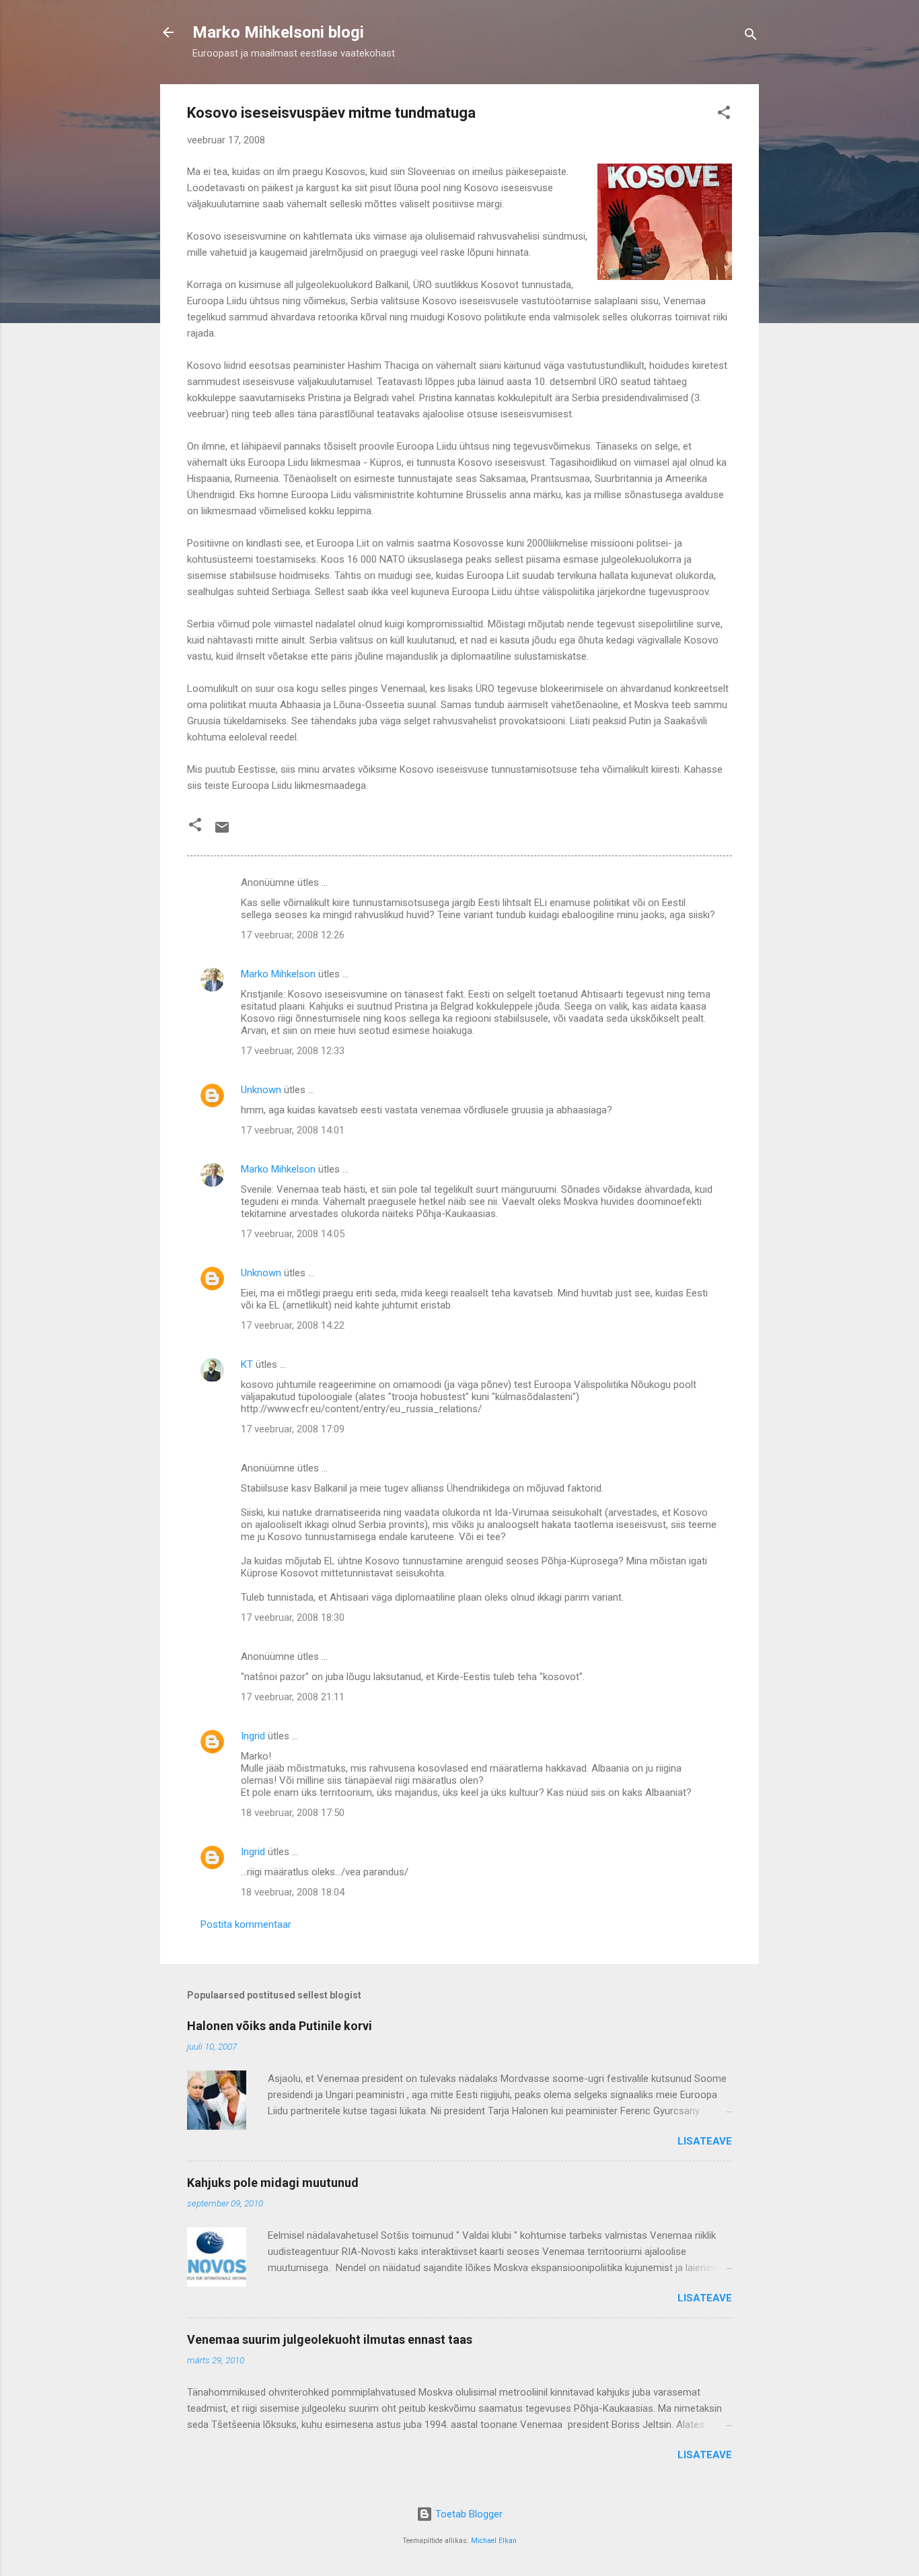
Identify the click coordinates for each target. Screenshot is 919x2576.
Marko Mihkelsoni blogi (278, 32)
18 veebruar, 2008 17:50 (293, 1813)
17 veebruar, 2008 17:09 (293, 1429)
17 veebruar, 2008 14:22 (293, 1325)
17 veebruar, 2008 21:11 (293, 1697)
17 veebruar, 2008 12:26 (293, 935)
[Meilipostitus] (222, 832)
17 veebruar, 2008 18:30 (293, 1617)
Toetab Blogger (468, 2514)
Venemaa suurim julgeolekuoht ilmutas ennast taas (330, 2339)
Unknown (261, 1090)
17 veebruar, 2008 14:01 (293, 1130)
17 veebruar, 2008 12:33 (293, 1051)
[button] (724, 115)
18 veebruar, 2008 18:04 (293, 1892)
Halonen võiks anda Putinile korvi (280, 2026)
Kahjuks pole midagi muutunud (273, 2183)
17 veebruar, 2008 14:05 (293, 1234)
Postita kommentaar (246, 1924)
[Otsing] (751, 37)
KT (247, 1364)
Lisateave (705, 2141)
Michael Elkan (494, 2541)
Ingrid (253, 1736)
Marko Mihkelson (278, 974)
